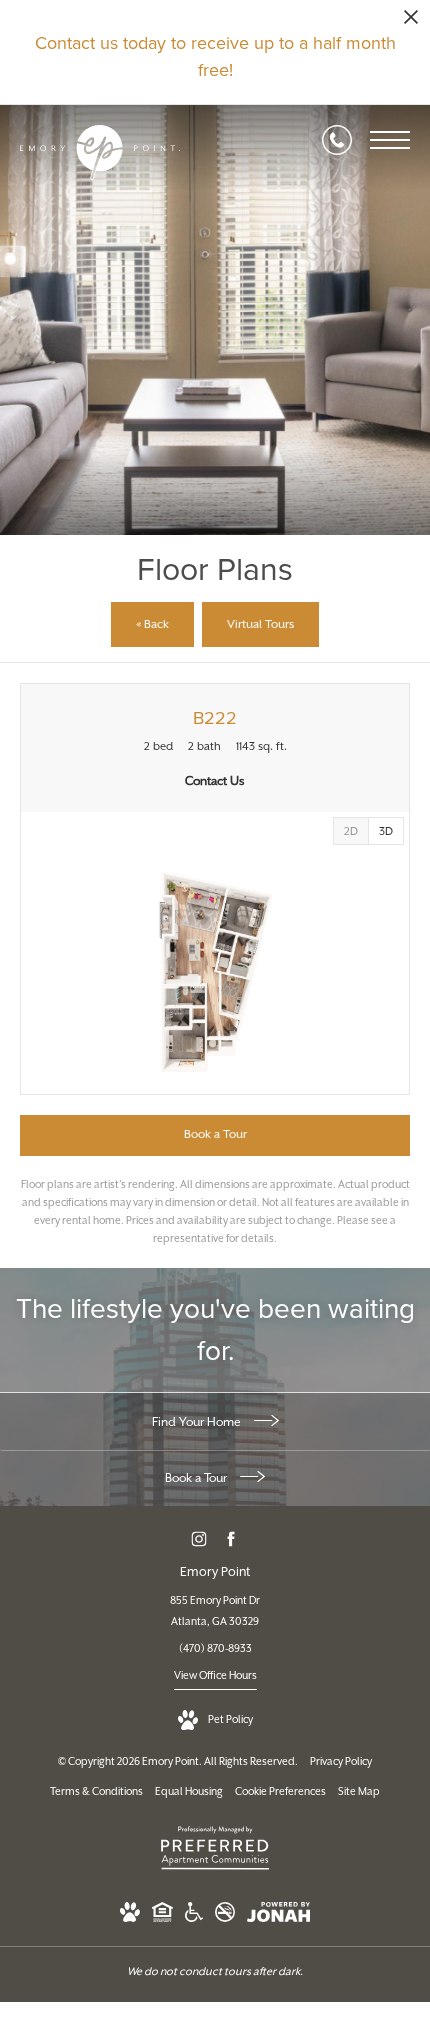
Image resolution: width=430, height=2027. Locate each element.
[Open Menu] (390, 140)
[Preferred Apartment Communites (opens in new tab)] (215, 1870)
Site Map (359, 1792)
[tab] (350, 831)
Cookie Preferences (280, 1792)
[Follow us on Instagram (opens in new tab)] (199, 1538)
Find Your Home (198, 1422)
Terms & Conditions (96, 1792)
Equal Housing (189, 1792)
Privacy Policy (341, 1762)
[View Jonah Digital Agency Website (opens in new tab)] (278, 1916)
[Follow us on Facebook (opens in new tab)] (231, 1538)
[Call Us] (337, 140)
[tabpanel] (215, 971)
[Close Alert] (411, 22)
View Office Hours (215, 1676)
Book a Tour (197, 1478)
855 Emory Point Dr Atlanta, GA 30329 (215, 1612)
